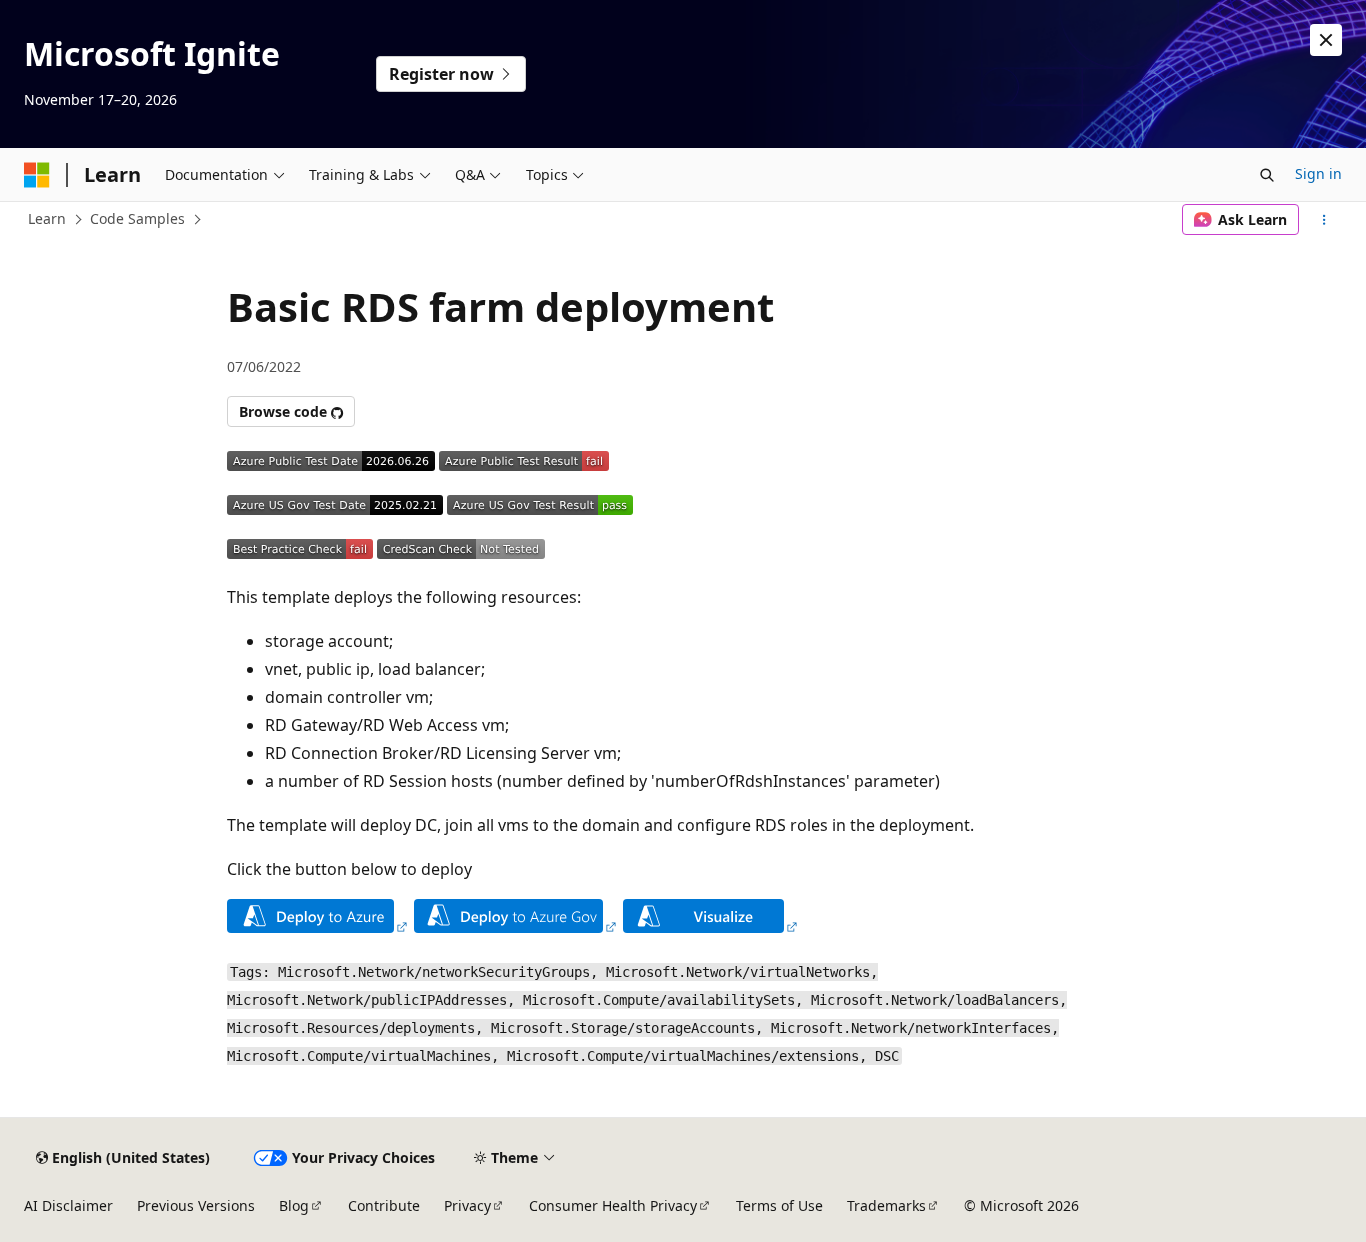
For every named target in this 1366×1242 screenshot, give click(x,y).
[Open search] (1267, 175)
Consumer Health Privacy (613, 1205)
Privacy (467, 1205)
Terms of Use (779, 1205)
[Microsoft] (37, 175)
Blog (294, 1205)
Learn (47, 218)
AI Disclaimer (68, 1205)
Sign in (1318, 173)
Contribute (384, 1205)
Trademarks (886, 1205)
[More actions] (1324, 220)
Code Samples (137, 218)
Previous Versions (196, 1205)
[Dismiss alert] (1326, 40)
